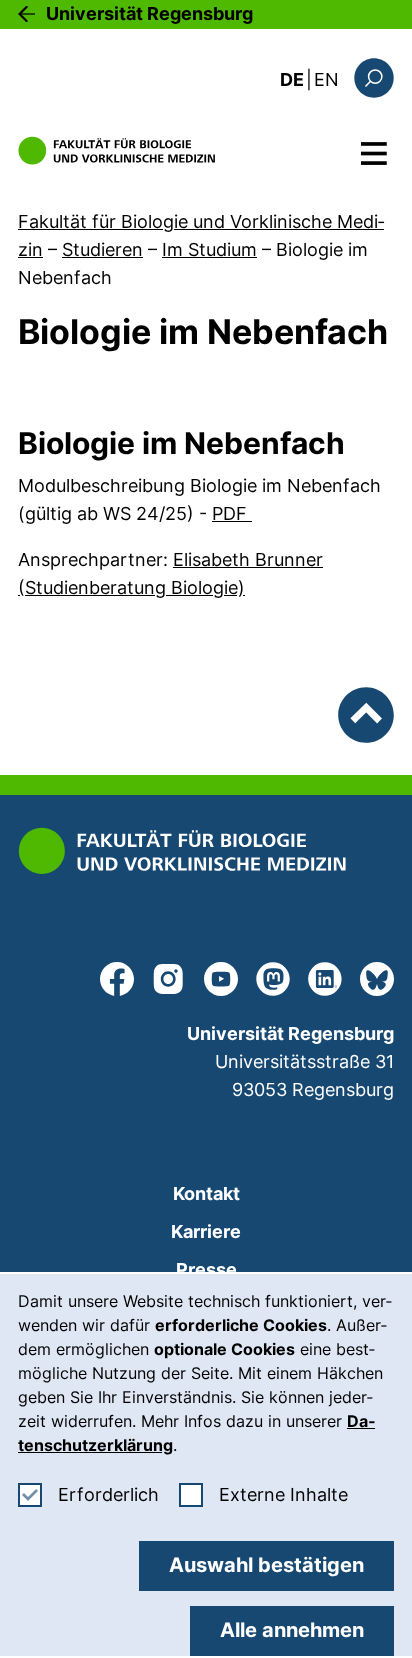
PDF (232, 513)
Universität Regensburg (149, 13)
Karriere (206, 1231)
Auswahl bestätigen (266, 1565)
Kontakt (206, 1193)
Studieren (102, 249)
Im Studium (209, 249)
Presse (206, 1269)
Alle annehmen (292, 1630)
